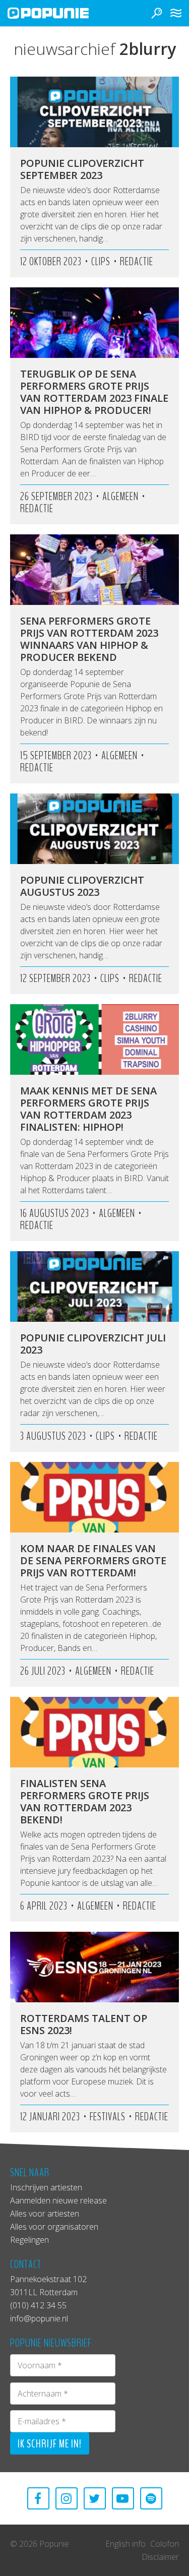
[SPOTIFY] (151, 2498)
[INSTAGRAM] (67, 2498)
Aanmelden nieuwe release (58, 2200)
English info (125, 2544)
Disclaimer (160, 2557)
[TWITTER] (95, 2498)
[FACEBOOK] (38, 2498)
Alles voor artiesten (45, 2214)
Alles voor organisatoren (54, 2227)
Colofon (165, 2544)
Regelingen (29, 2240)
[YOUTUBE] (123, 2498)
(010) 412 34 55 (38, 2305)
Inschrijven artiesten (46, 2187)
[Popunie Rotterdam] (63, 13)
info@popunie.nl (39, 2318)
